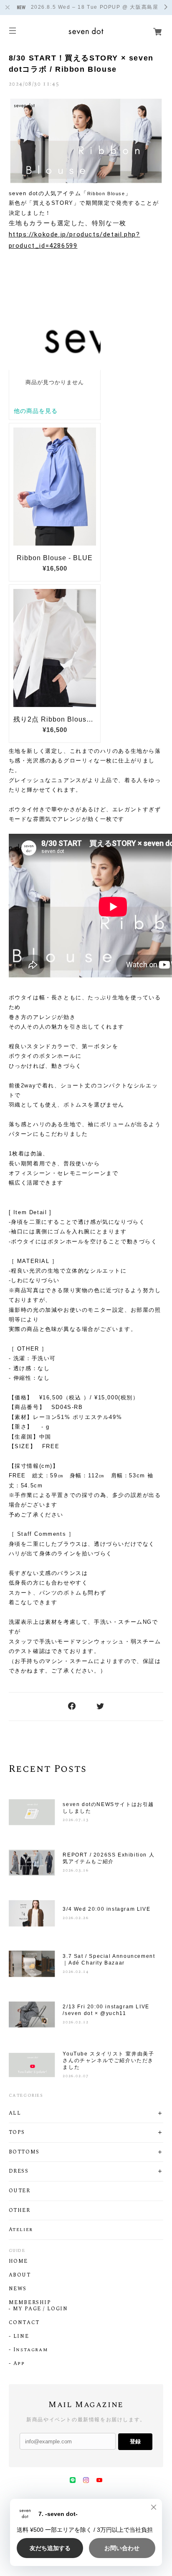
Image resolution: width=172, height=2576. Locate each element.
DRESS (19, 2171)
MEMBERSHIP (30, 2303)
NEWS (18, 2289)
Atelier (21, 2230)
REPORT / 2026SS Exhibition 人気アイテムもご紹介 (109, 1858)
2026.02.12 (76, 2022)
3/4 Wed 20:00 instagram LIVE (106, 1909)
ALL (15, 2113)
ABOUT (20, 2275)
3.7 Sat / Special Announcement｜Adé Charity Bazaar (109, 1960)
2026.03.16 (76, 1870)
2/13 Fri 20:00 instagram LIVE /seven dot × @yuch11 (106, 2010)
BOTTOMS (24, 2152)
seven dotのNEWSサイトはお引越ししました (108, 1808)
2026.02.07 (76, 2076)
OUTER (20, 2191)
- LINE (19, 2337)
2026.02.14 (76, 1972)
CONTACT (24, 2323)
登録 (135, 2441)
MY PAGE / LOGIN (40, 2309)
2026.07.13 (76, 1820)
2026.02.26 (76, 1918)
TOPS (17, 2133)
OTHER (20, 2211)
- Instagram (28, 2350)
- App (17, 2364)
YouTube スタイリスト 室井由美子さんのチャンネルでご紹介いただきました (108, 2060)
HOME (18, 2262)
